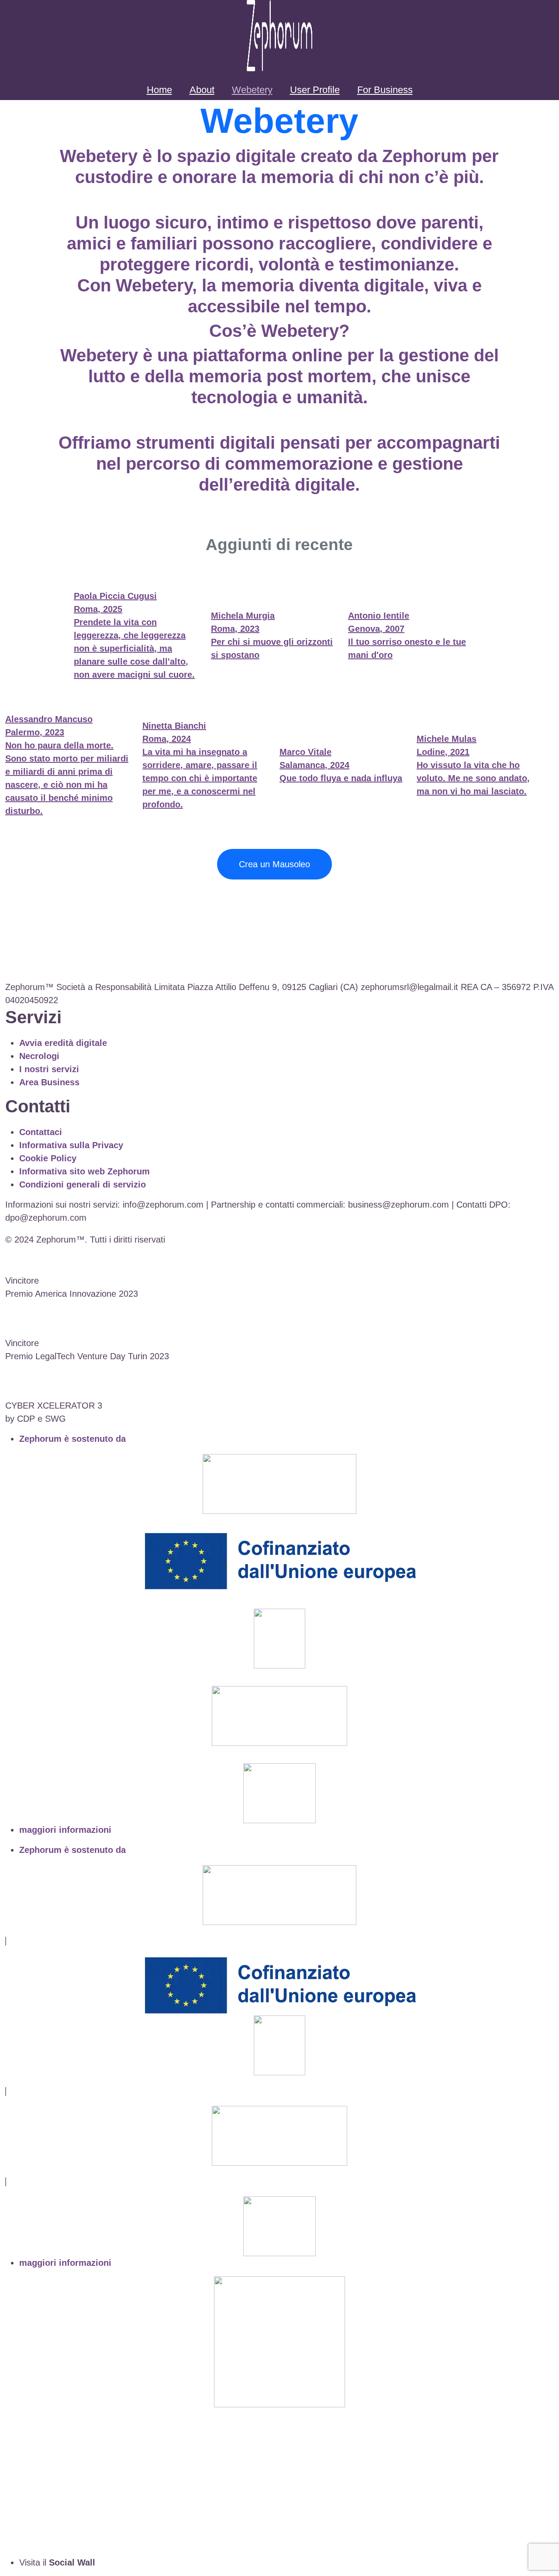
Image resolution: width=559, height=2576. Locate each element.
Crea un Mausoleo (274, 864)
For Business (385, 90)
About (202, 90)
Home (159, 90)
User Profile (315, 90)
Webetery (252, 90)
